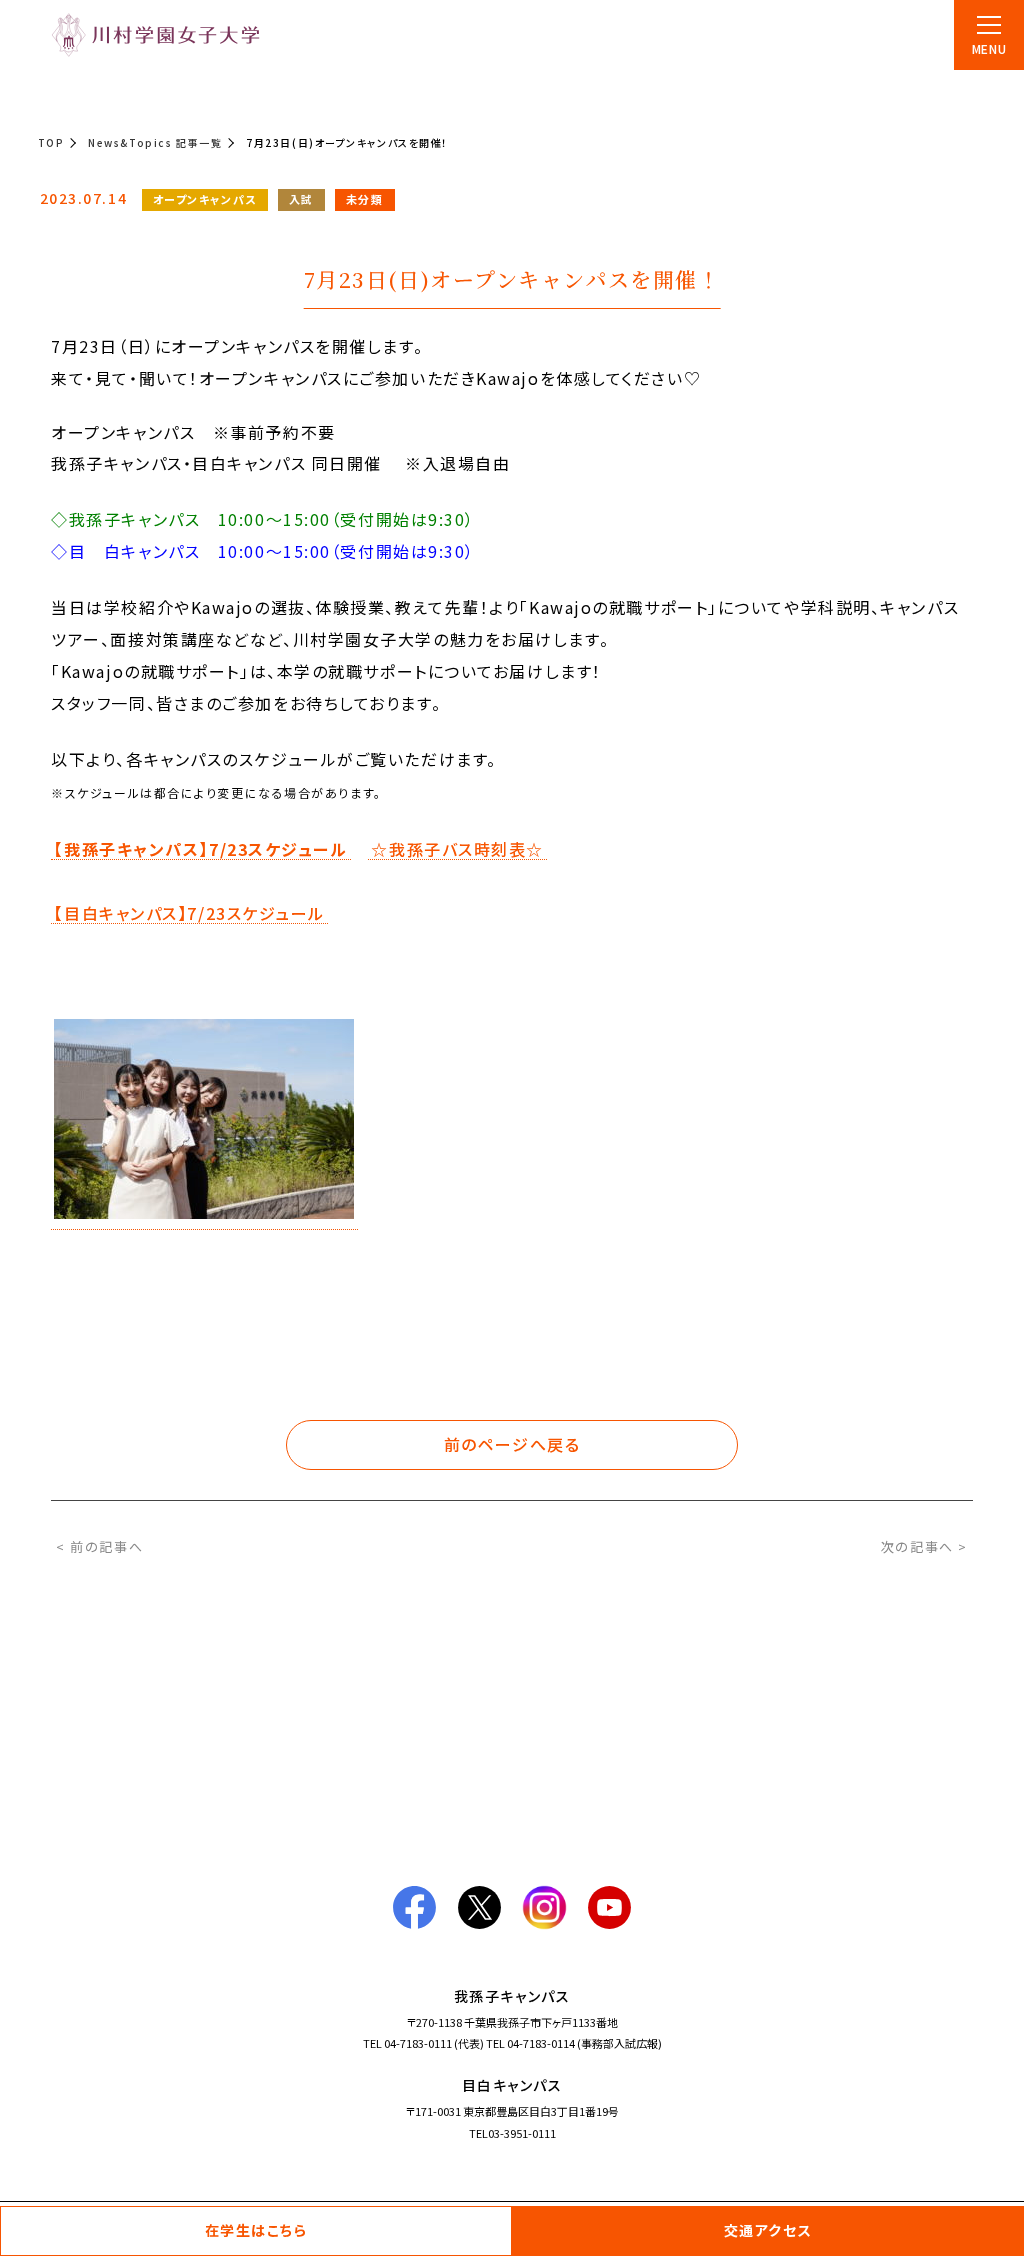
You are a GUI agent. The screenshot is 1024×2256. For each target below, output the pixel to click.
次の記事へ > (924, 1546)
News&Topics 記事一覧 (155, 142)
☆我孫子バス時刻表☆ (457, 850)
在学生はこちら (256, 2230)
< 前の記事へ (99, 1546)
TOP (51, 142)
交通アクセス (768, 2230)
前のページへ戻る (512, 1444)
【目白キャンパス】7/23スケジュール (189, 914)
